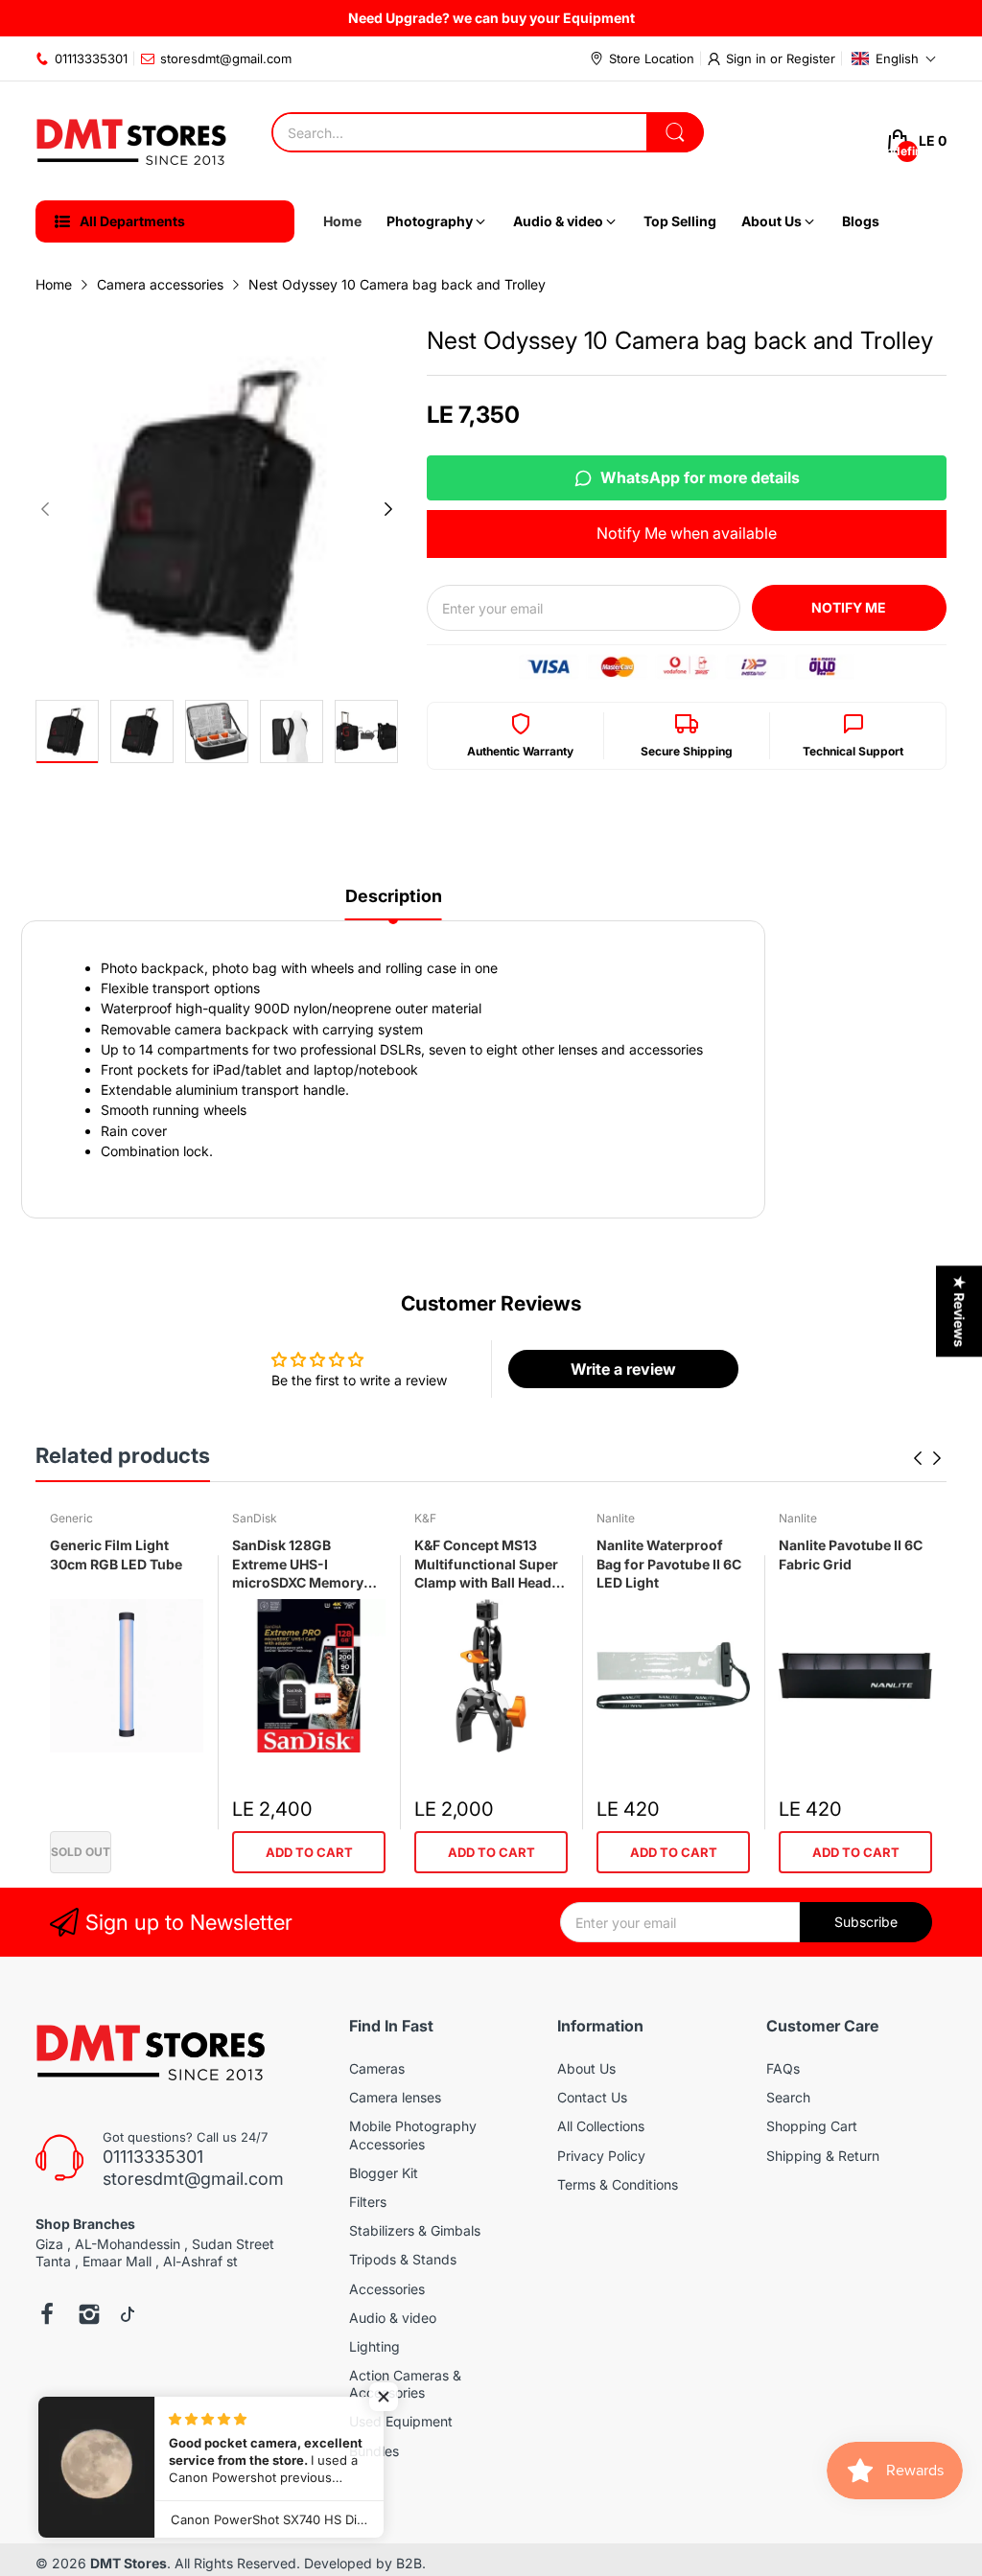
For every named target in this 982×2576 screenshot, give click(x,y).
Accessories (387, 2289)
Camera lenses (395, 2097)
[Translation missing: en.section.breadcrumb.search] (675, 132)
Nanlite (616, 1518)
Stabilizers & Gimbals (415, 2230)
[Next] (45, 509)
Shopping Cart (812, 2126)
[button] (894, 58)
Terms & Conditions (618, 2184)
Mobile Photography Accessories (413, 2135)
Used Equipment (401, 2421)
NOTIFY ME (849, 607)
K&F (425, 1518)
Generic (71, 1518)
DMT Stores (129, 2563)
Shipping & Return (823, 2156)
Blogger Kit (384, 2173)
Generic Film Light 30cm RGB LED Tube (116, 1555)
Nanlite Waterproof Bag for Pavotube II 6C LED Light (669, 1564)
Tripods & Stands (403, 2259)
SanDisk (255, 1518)
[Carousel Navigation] (927, 1458)
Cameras (377, 2068)
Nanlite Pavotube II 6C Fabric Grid (851, 1555)
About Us (586, 2068)
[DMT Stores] (131, 141)
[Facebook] (47, 2316)
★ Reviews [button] (959, 1311)
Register (811, 58)
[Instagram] (89, 2316)
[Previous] (388, 509)
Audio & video (393, 2318)
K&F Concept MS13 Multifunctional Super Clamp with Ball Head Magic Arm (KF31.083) (487, 1565)
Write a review (623, 1369)
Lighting (374, 2346)
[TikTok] (128, 2316)
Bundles (374, 2451)
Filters (368, 2202)
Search (788, 2097)
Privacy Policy (601, 2156)
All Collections (601, 2126)
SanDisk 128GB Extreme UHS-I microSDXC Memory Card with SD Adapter (302, 1565)
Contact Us (592, 2097)
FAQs (783, 2068)
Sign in (748, 58)
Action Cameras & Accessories (405, 2384)
